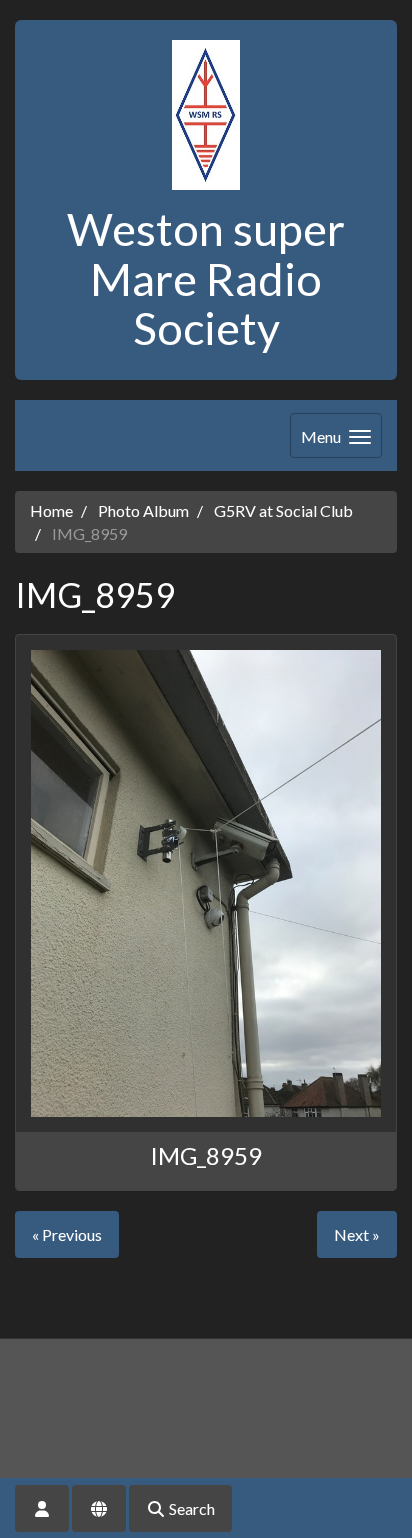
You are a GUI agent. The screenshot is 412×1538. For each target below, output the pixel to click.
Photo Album (143, 510)
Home (51, 510)
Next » (357, 1234)
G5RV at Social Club (283, 510)
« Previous (67, 1234)
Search (190, 1508)
